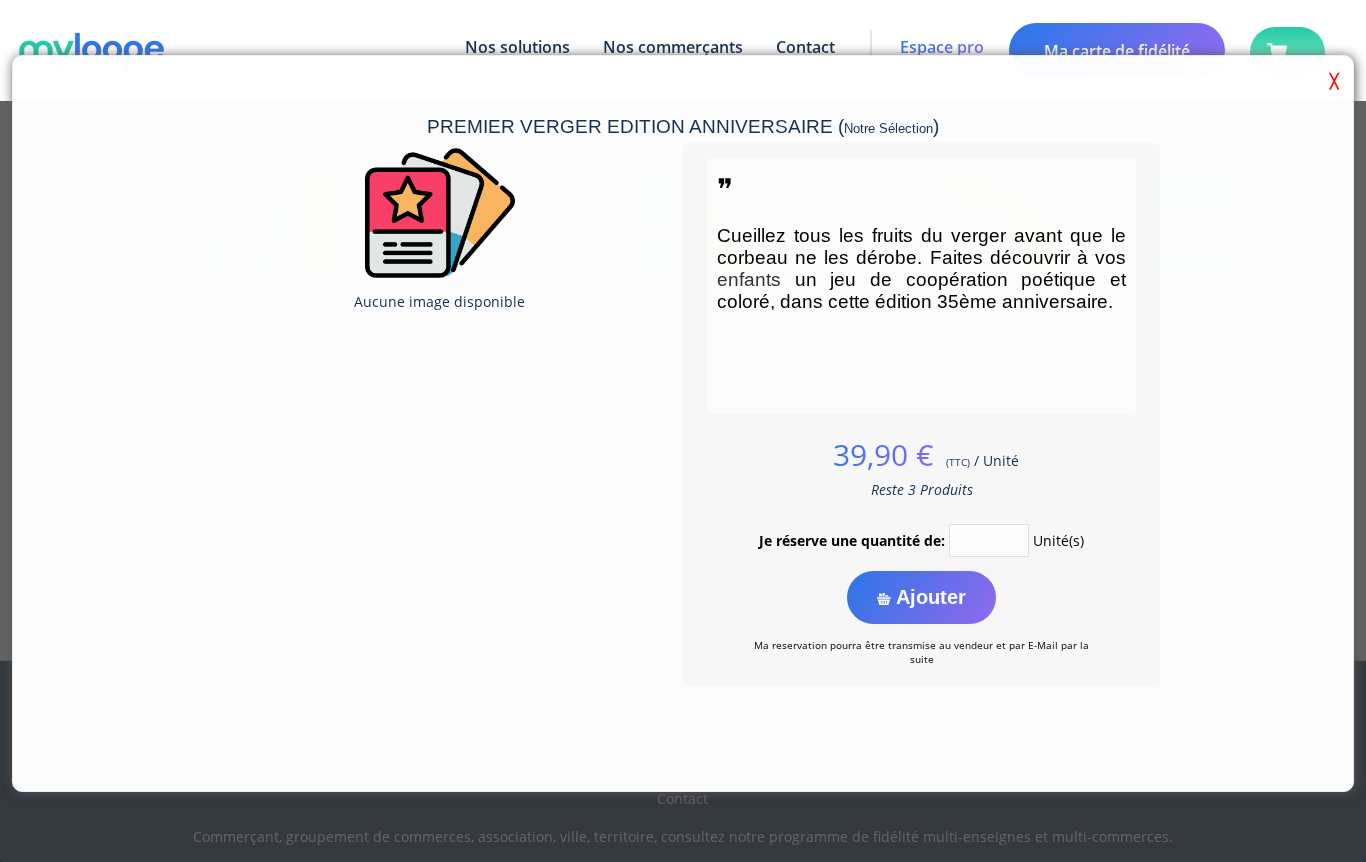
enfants (749, 279)
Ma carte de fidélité (1117, 51)
